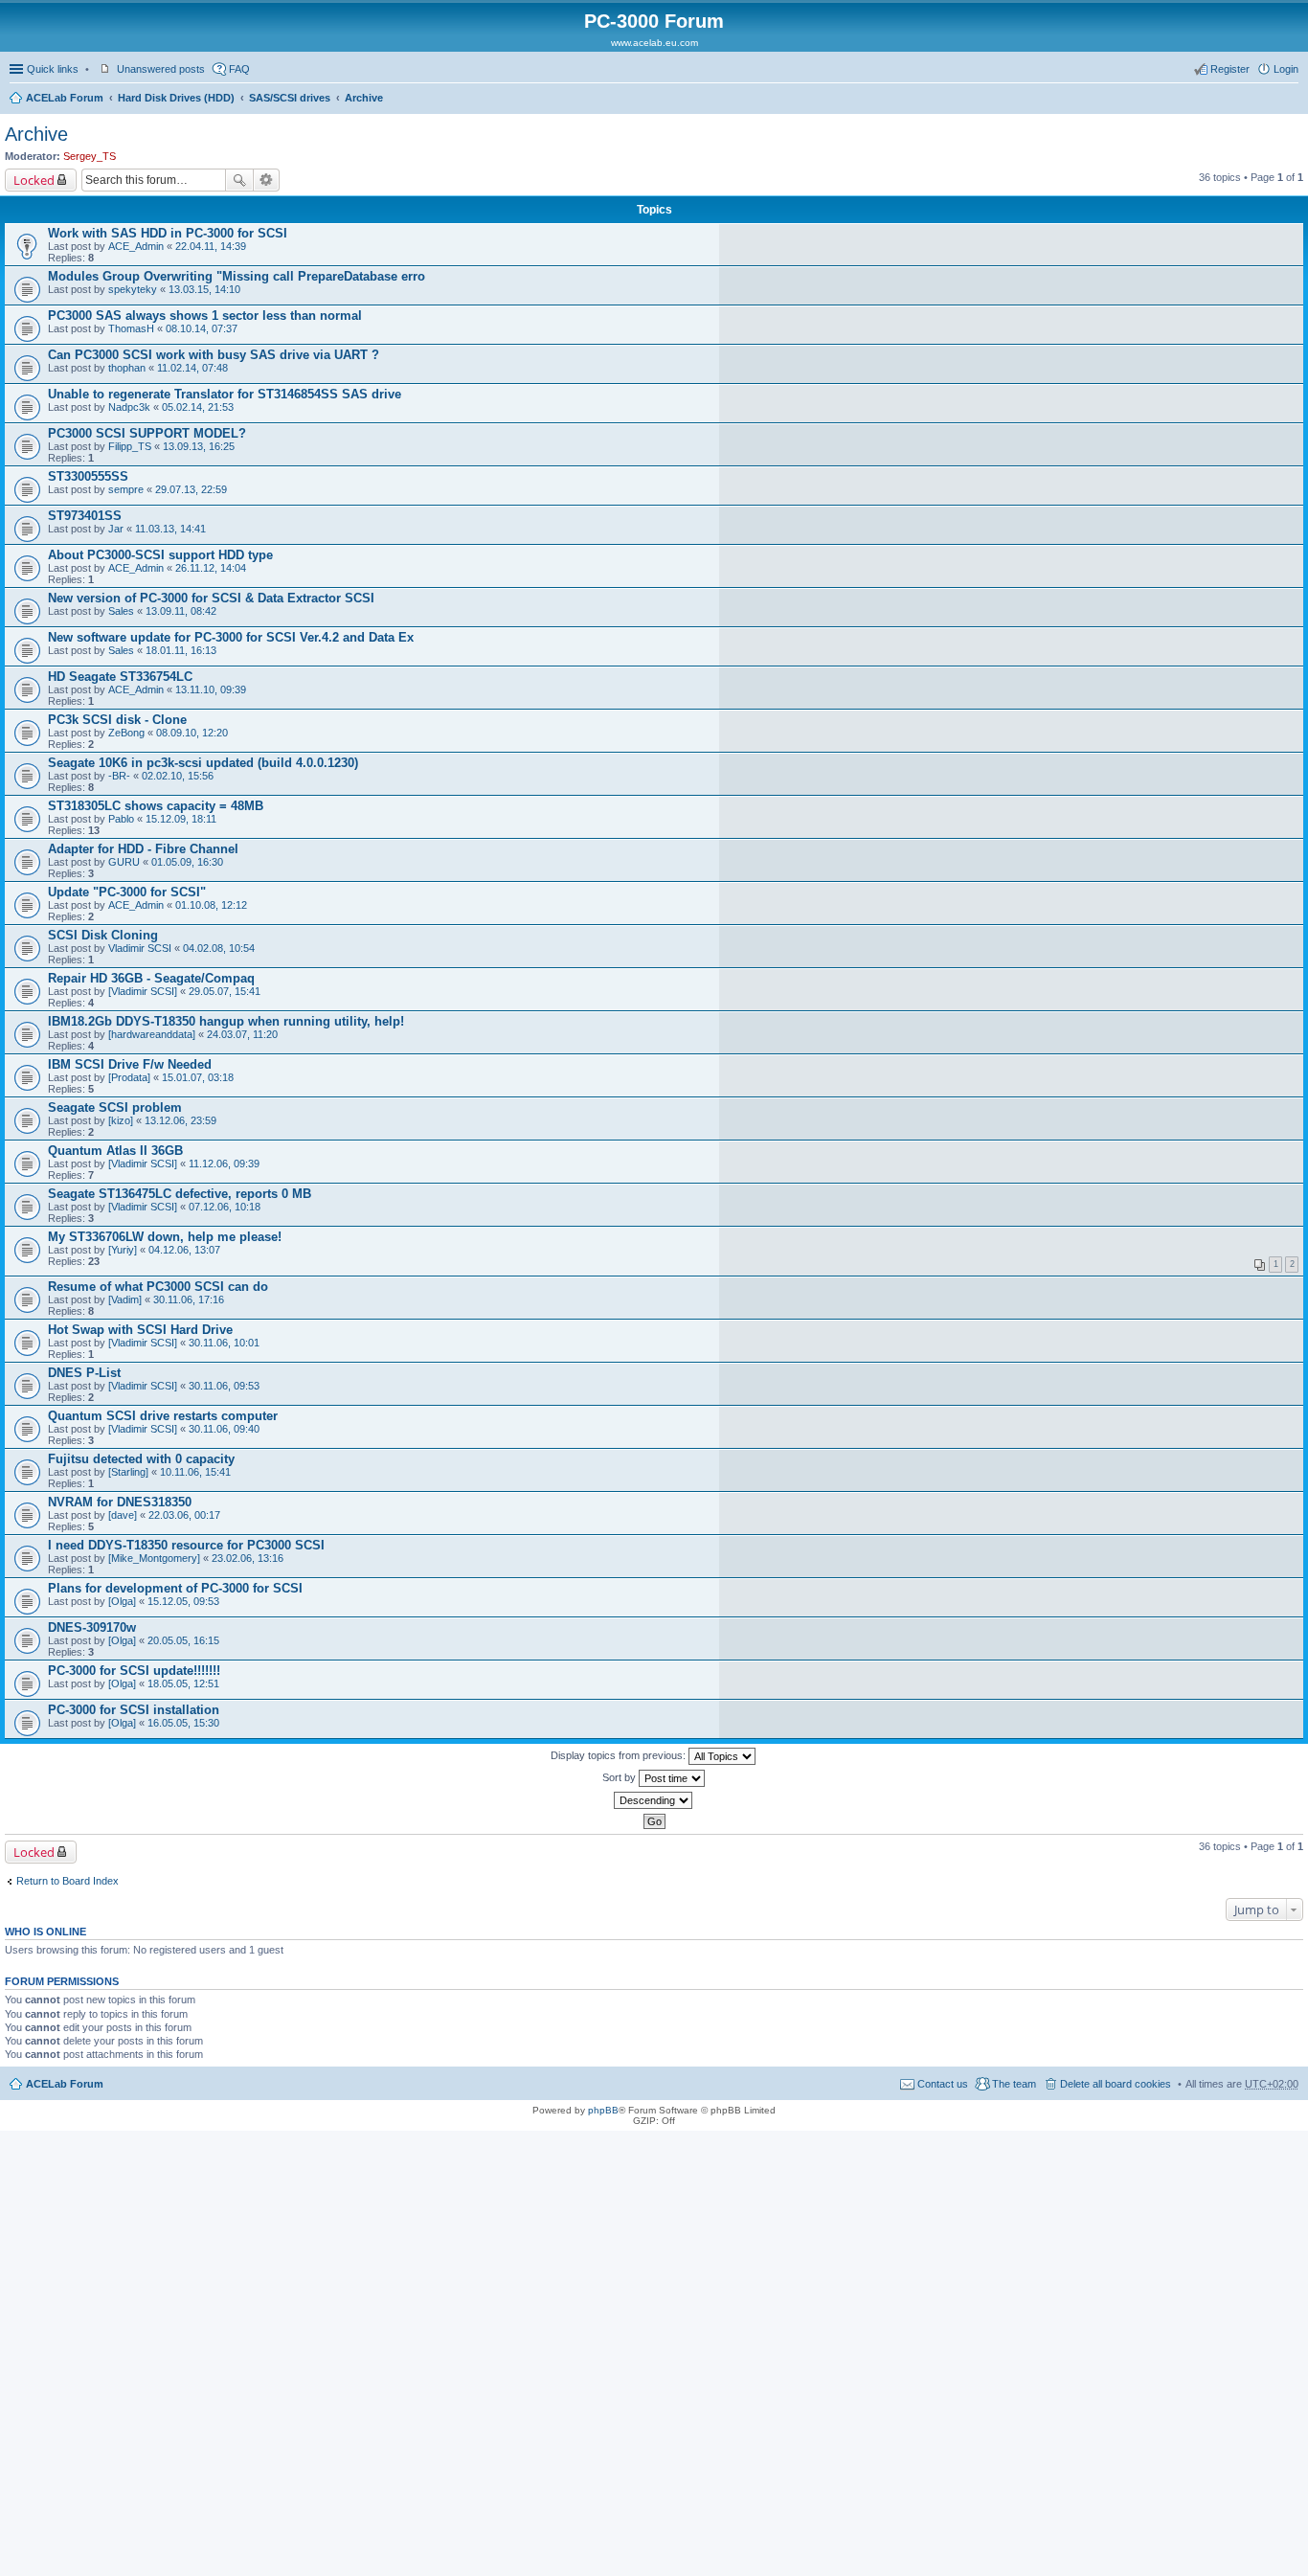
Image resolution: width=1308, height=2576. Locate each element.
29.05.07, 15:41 (225, 991)
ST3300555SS (88, 476)
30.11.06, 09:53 (224, 1386)
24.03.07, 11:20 (242, 1034)
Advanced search (267, 180)
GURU (124, 862)
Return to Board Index (68, 1881)
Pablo (121, 819)
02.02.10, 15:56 (178, 776)
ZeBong (126, 733)
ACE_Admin (136, 246)
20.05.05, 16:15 (183, 1640)
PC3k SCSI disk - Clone (117, 720)
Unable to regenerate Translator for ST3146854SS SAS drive (225, 394)
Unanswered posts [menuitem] (161, 69)
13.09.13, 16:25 (199, 446)
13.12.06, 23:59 (180, 1120)
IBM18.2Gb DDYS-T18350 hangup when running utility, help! (226, 1021)
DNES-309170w (92, 1627)
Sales (121, 611)
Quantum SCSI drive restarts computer (163, 1416)
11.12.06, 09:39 (224, 1164)
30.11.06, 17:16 (189, 1299)
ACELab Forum (65, 98)
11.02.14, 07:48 (192, 368)
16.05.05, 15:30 (183, 1723)
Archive (364, 98)
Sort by (620, 1777)
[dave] (123, 1515)
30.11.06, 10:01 (224, 1343)
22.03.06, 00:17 (184, 1515)
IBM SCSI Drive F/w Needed (130, 1064)
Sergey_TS (90, 156)
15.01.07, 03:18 (198, 1077)
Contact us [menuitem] (943, 2084)
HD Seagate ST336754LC (120, 677)
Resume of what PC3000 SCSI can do (158, 1287)
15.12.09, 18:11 (181, 819)
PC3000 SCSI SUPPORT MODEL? (147, 433)
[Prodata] (129, 1077)
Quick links (53, 69)
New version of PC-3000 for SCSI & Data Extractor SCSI (211, 598)
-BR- (119, 776)
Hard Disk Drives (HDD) (176, 98)
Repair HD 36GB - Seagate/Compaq (151, 978)
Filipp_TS (130, 446)
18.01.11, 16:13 (181, 650)
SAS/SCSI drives (290, 98)
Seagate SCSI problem (115, 1107)
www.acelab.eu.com (654, 43)
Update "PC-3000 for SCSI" (127, 892)
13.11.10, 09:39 (211, 689)
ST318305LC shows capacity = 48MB (156, 806)
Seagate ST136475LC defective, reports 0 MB (180, 1194)
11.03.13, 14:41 (170, 529)
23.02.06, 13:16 (248, 1558)
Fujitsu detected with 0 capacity (141, 1459)
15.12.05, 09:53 (183, 1601)
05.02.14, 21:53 (198, 407)
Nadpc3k (129, 407)
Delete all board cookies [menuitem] (1116, 2084)
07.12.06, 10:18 (225, 1207)
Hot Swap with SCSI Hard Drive (140, 1330)
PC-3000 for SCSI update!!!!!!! (134, 1671)
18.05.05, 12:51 (183, 1683)
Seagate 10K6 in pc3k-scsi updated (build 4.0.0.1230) (203, 763)
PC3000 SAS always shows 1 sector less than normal (205, 316)
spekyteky (133, 289)
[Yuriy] (123, 1250)
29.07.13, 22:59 (191, 489)
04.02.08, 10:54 (219, 948)
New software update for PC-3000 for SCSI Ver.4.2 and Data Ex (231, 637)
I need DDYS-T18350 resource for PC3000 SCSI (186, 1545)
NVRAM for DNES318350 (120, 1502)
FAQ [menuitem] (239, 69)
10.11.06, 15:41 (195, 1472)
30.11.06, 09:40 (224, 1429)
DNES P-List (84, 1373)
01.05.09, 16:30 (187, 862)
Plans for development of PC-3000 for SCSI (175, 1588)
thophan (127, 368)
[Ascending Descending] (654, 1800)
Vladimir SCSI (140, 948)
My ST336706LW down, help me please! (165, 1237)
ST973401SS (85, 516)
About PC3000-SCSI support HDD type (160, 555)
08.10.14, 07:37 (202, 328)
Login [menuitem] (1286, 69)
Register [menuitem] (1230, 69)
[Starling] (128, 1472)
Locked (34, 180)
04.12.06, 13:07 (184, 1250)
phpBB (603, 2110)
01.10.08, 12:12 (211, 905)
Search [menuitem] (1291, 100)
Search (239, 180)
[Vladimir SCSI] (143, 991)
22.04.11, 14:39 (211, 246)
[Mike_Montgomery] (154, 1558)
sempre (126, 489)
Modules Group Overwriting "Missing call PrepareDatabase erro (237, 276)
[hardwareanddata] (152, 1034)
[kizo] (121, 1120)
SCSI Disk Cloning (103, 935)
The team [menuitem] (1014, 2084)
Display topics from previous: (620, 1755)
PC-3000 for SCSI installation (134, 1710)
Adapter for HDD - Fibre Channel (143, 849)
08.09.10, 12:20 (192, 733)
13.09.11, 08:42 (181, 611)
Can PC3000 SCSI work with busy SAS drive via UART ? (214, 355)
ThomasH (131, 328)
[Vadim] (125, 1299)
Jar (116, 529)
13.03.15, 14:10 (204, 289)
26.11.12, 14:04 (211, 568)
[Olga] (122, 1601)
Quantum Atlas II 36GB (115, 1151)
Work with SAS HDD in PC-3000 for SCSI (168, 233)
